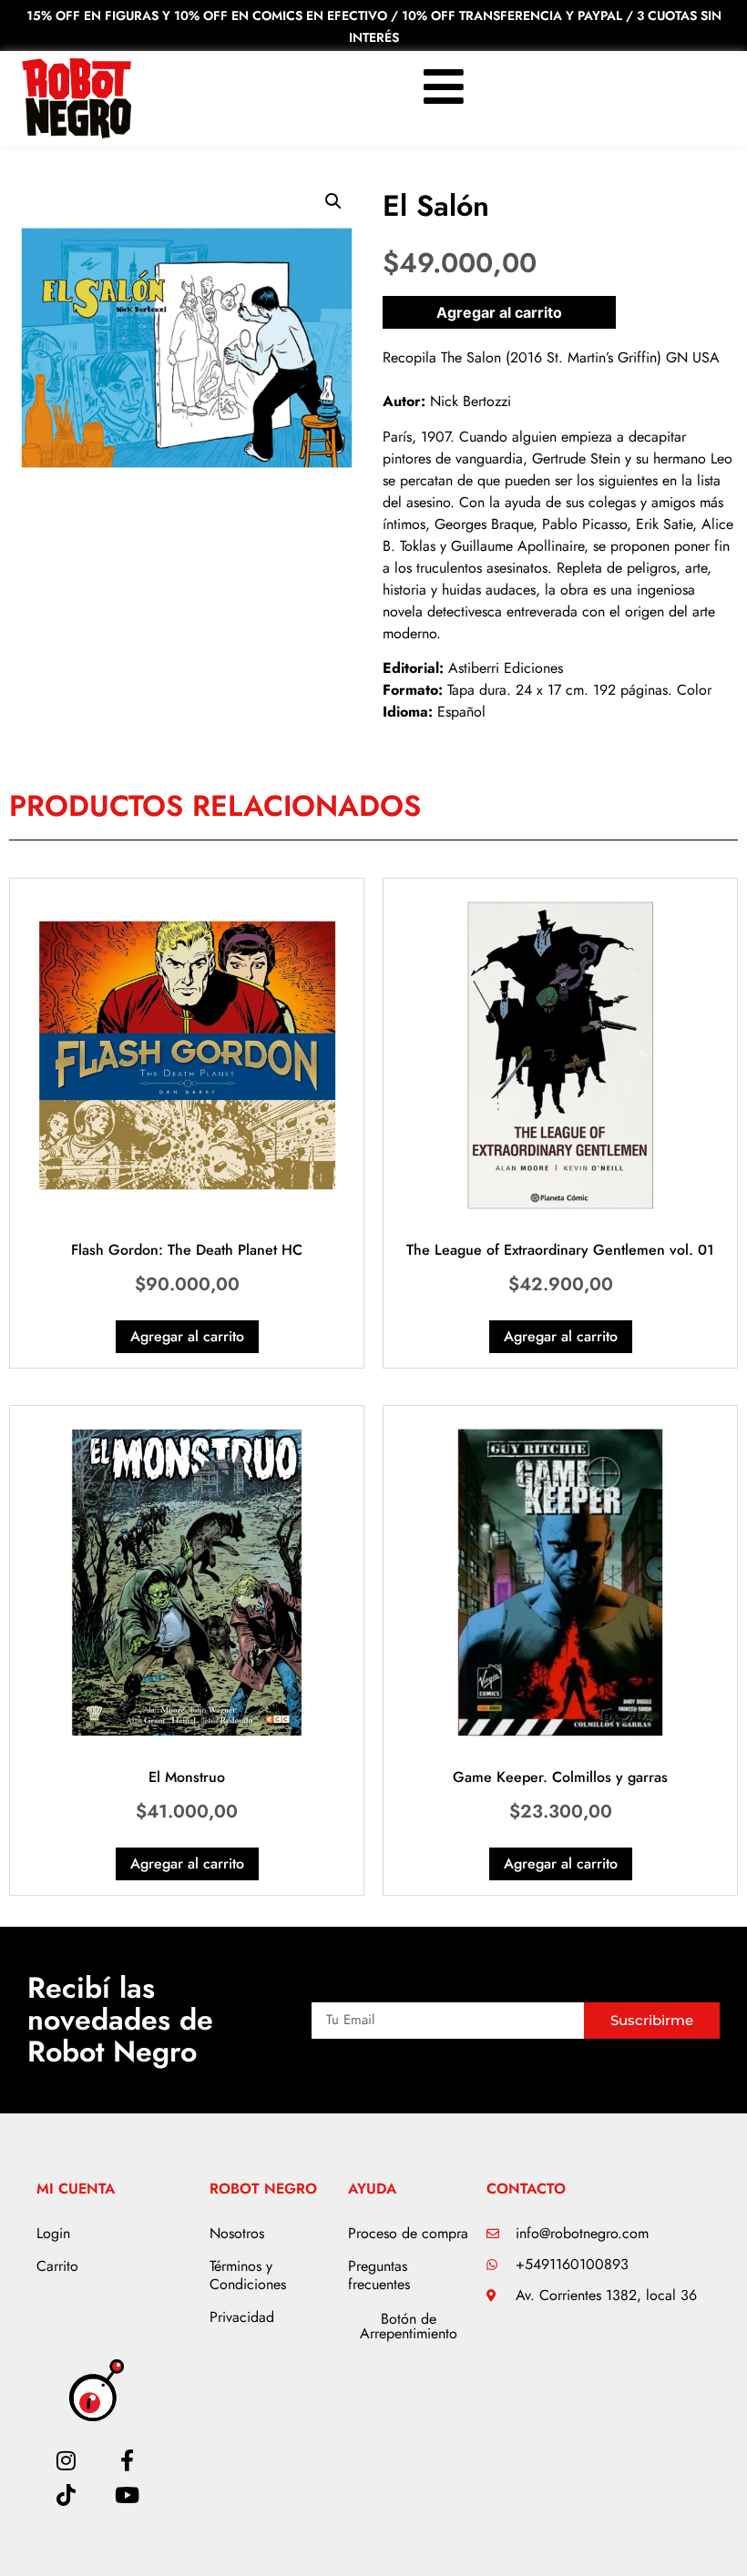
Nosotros (237, 2233)
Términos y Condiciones (248, 2275)
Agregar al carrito (499, 312)
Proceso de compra (408, 2233)
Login (53, 2233)
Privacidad (242, 2317)
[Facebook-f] (127, 2460)
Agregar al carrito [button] (187, 1336)
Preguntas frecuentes (379, 2275)
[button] (333, 201)
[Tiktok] (67, 2495)
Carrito (57, 2266)
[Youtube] (127, 2495)
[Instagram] (67, 2460)
